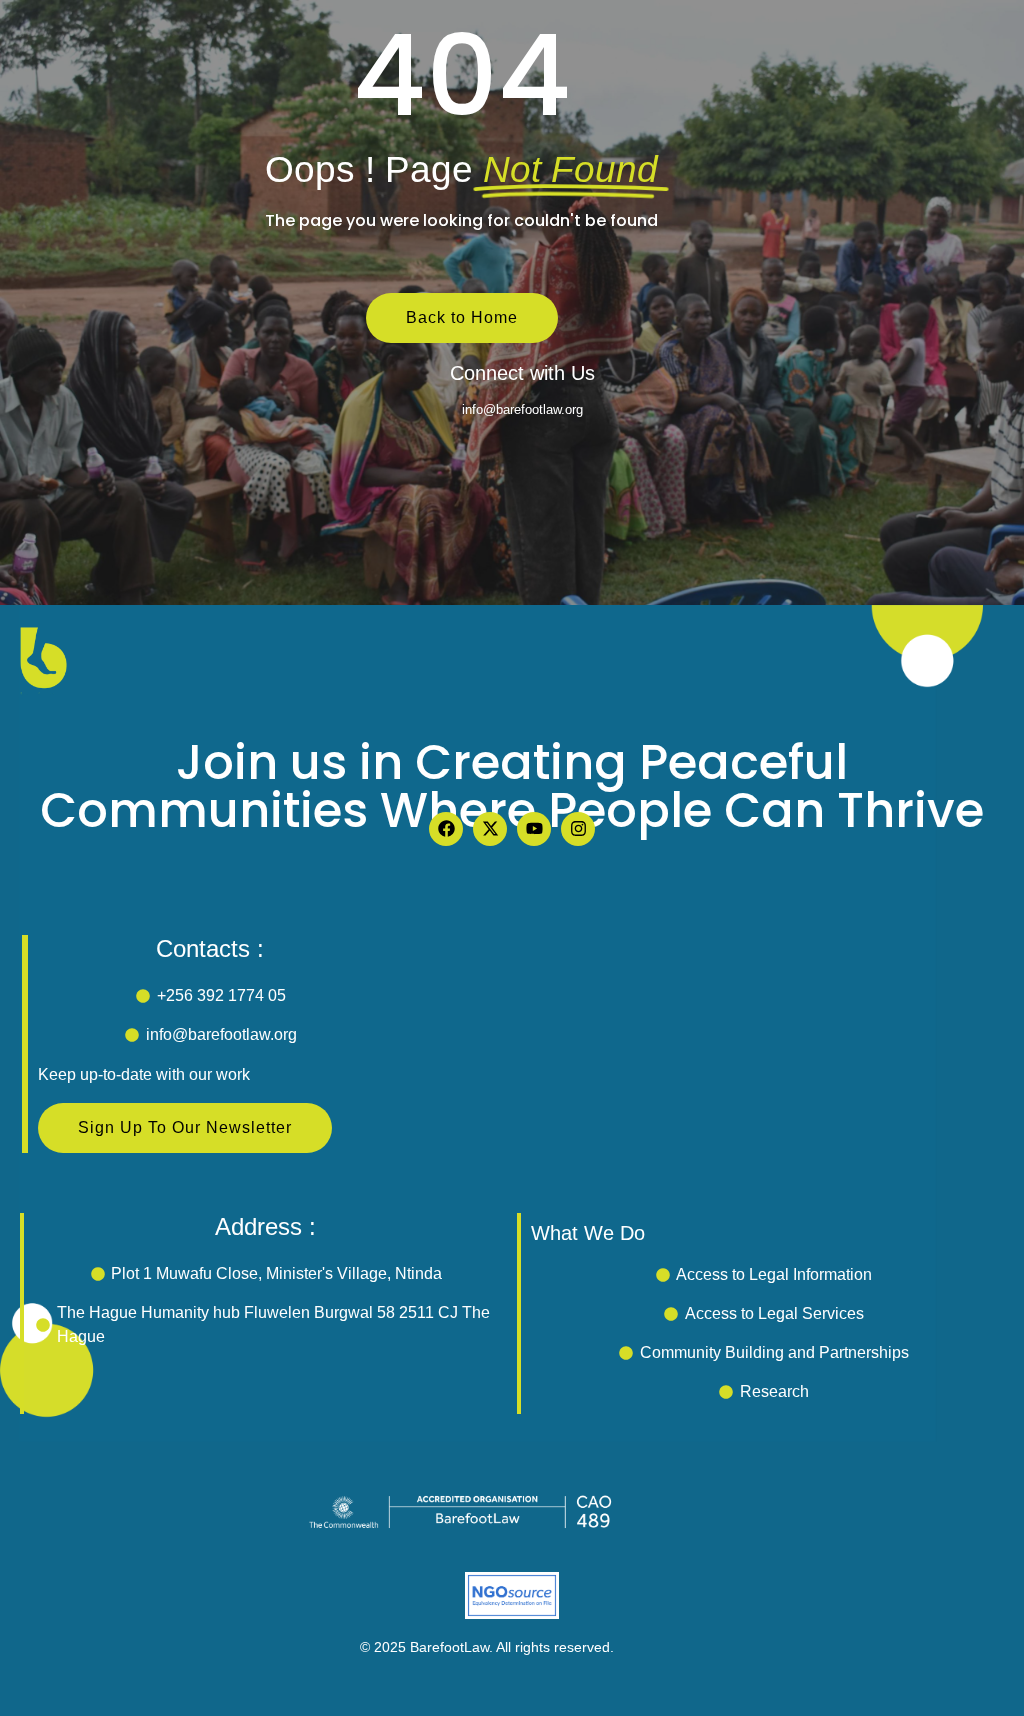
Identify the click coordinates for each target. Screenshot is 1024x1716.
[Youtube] (534, 829)
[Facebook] (446, 829)
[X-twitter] (490, 829)
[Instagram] (578, 829)
